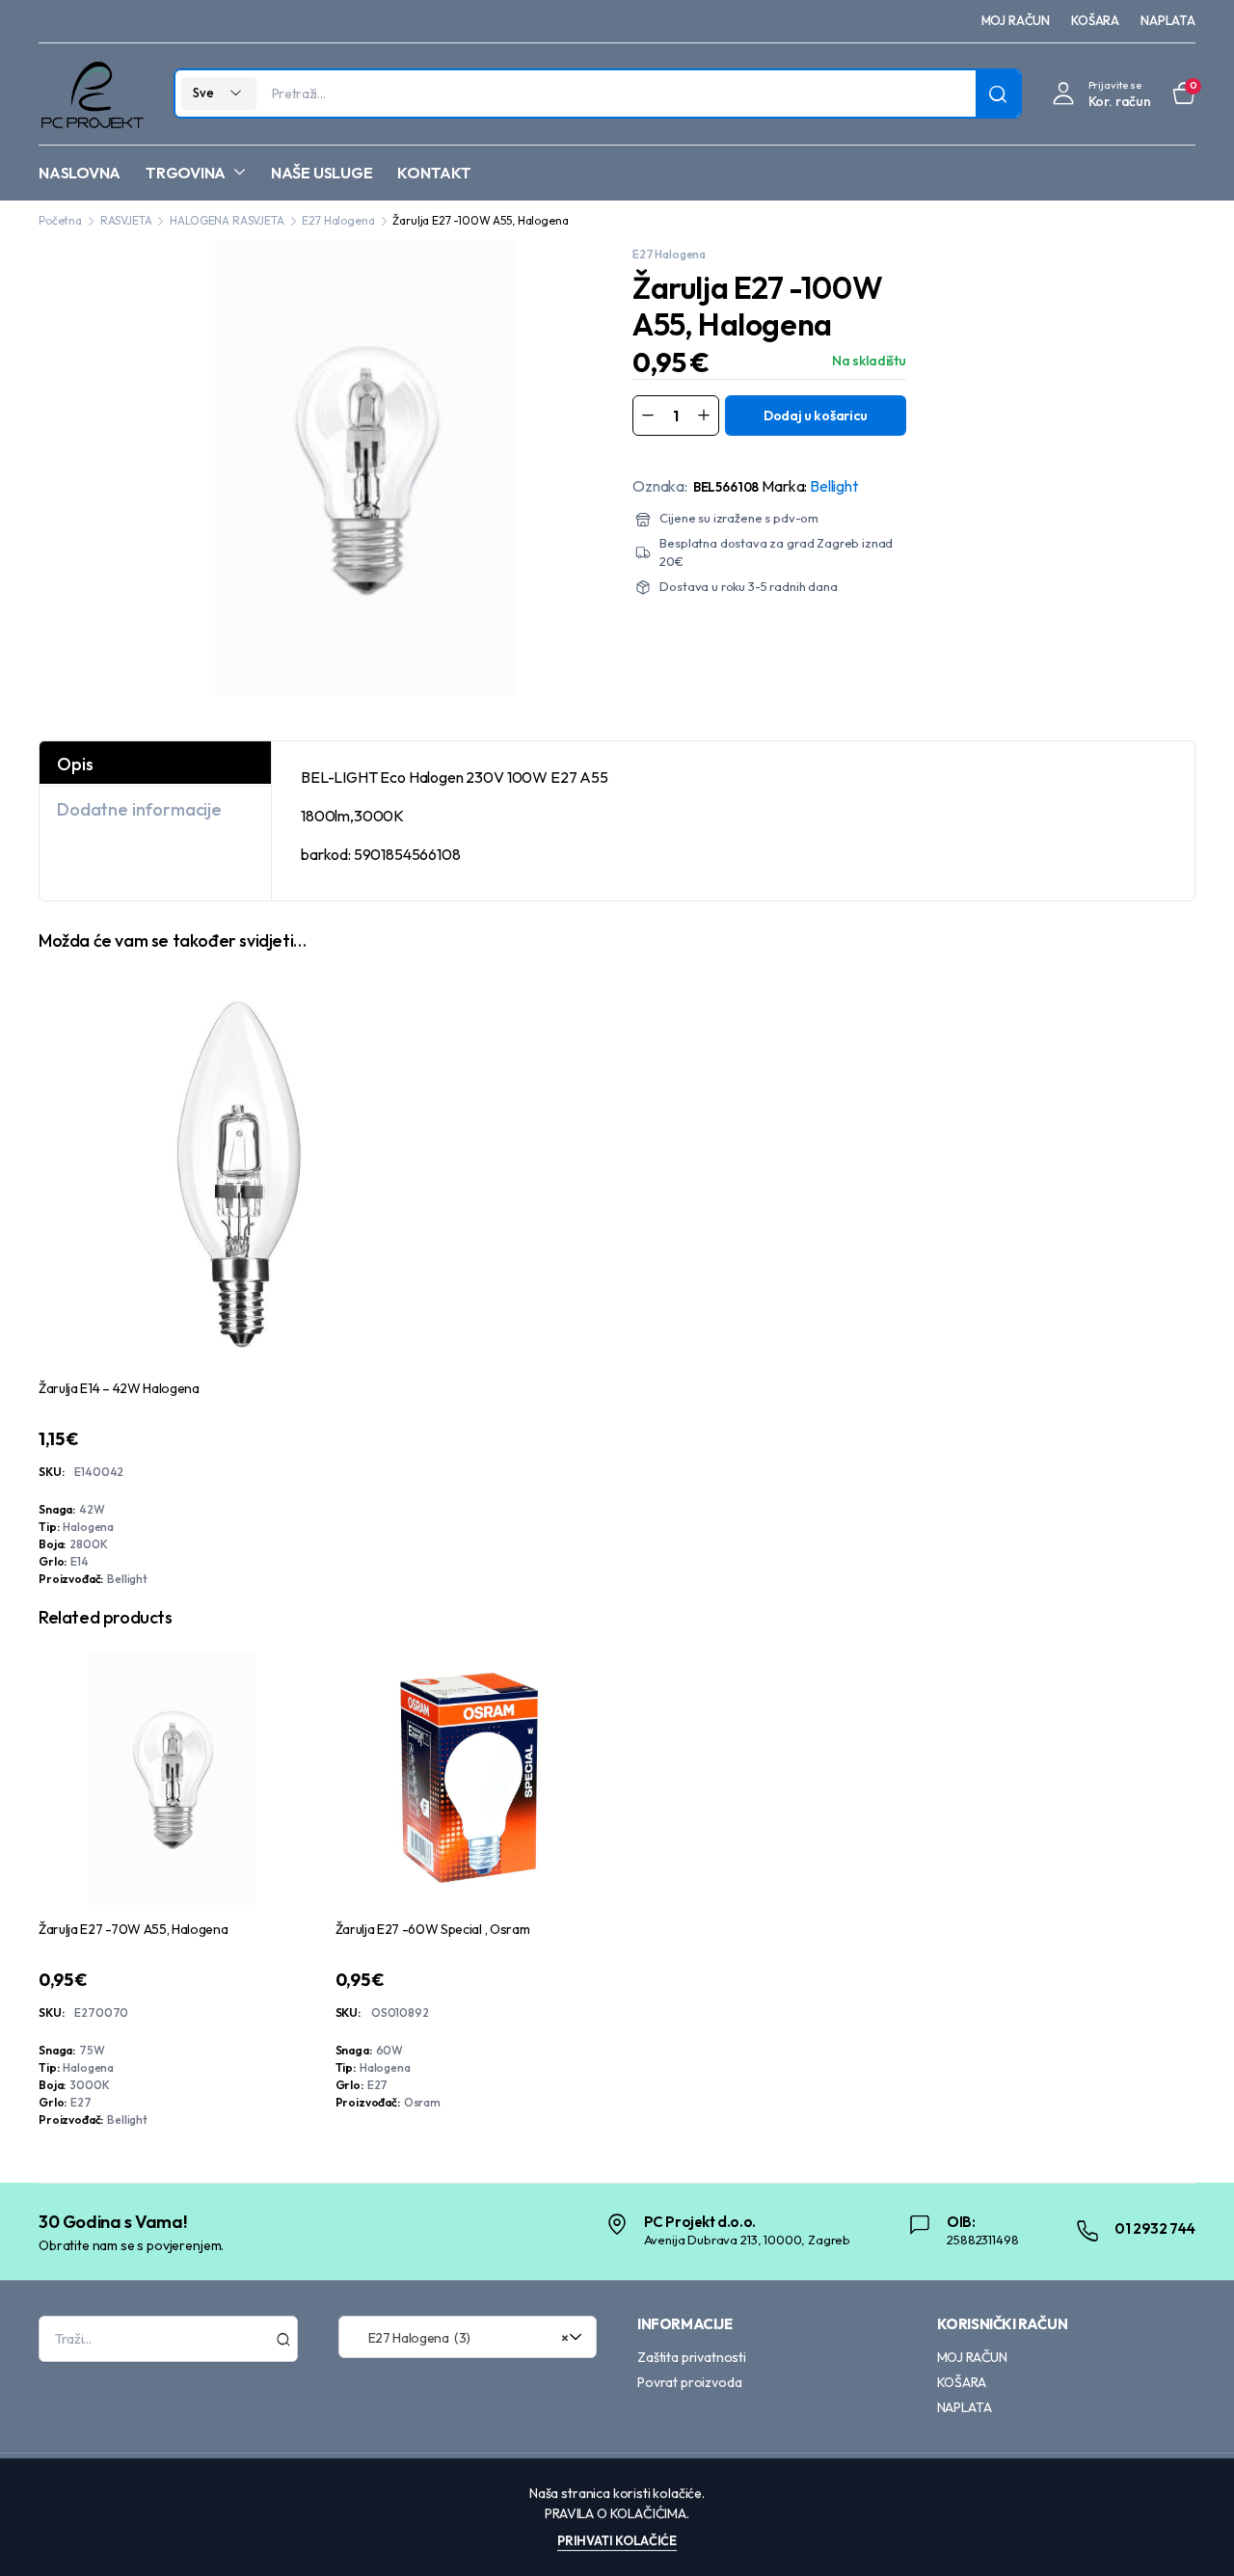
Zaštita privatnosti (692, 2357)
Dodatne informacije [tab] (139, 809)
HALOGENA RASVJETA (227, 220)
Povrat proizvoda (689, 2382)
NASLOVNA (80, 173)
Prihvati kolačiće (617, 2540)
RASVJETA (126, 220)
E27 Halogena (338, 220)
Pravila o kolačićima (616, 2513)
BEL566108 (726, 487)
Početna (60, 220)
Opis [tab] (75, 764)
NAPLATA (1168, 20)
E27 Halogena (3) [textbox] (461, 2338)
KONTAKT (434, 173)
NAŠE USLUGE (322, 173)
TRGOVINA (186, 173)
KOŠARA (1095, 20)
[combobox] (468, 2337)
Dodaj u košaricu (816, 416)
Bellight (834, 486)
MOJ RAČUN (1016, 20)
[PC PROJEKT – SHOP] (91, 94)
